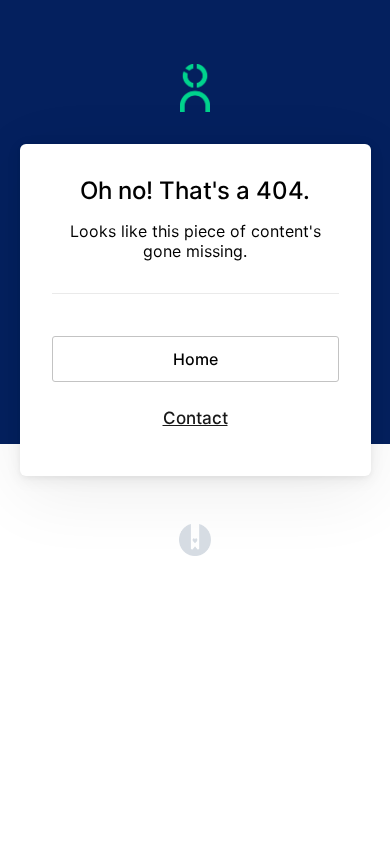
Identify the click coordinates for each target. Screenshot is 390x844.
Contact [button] (195, 418)
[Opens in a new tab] (195, 550)
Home (195, 359)
